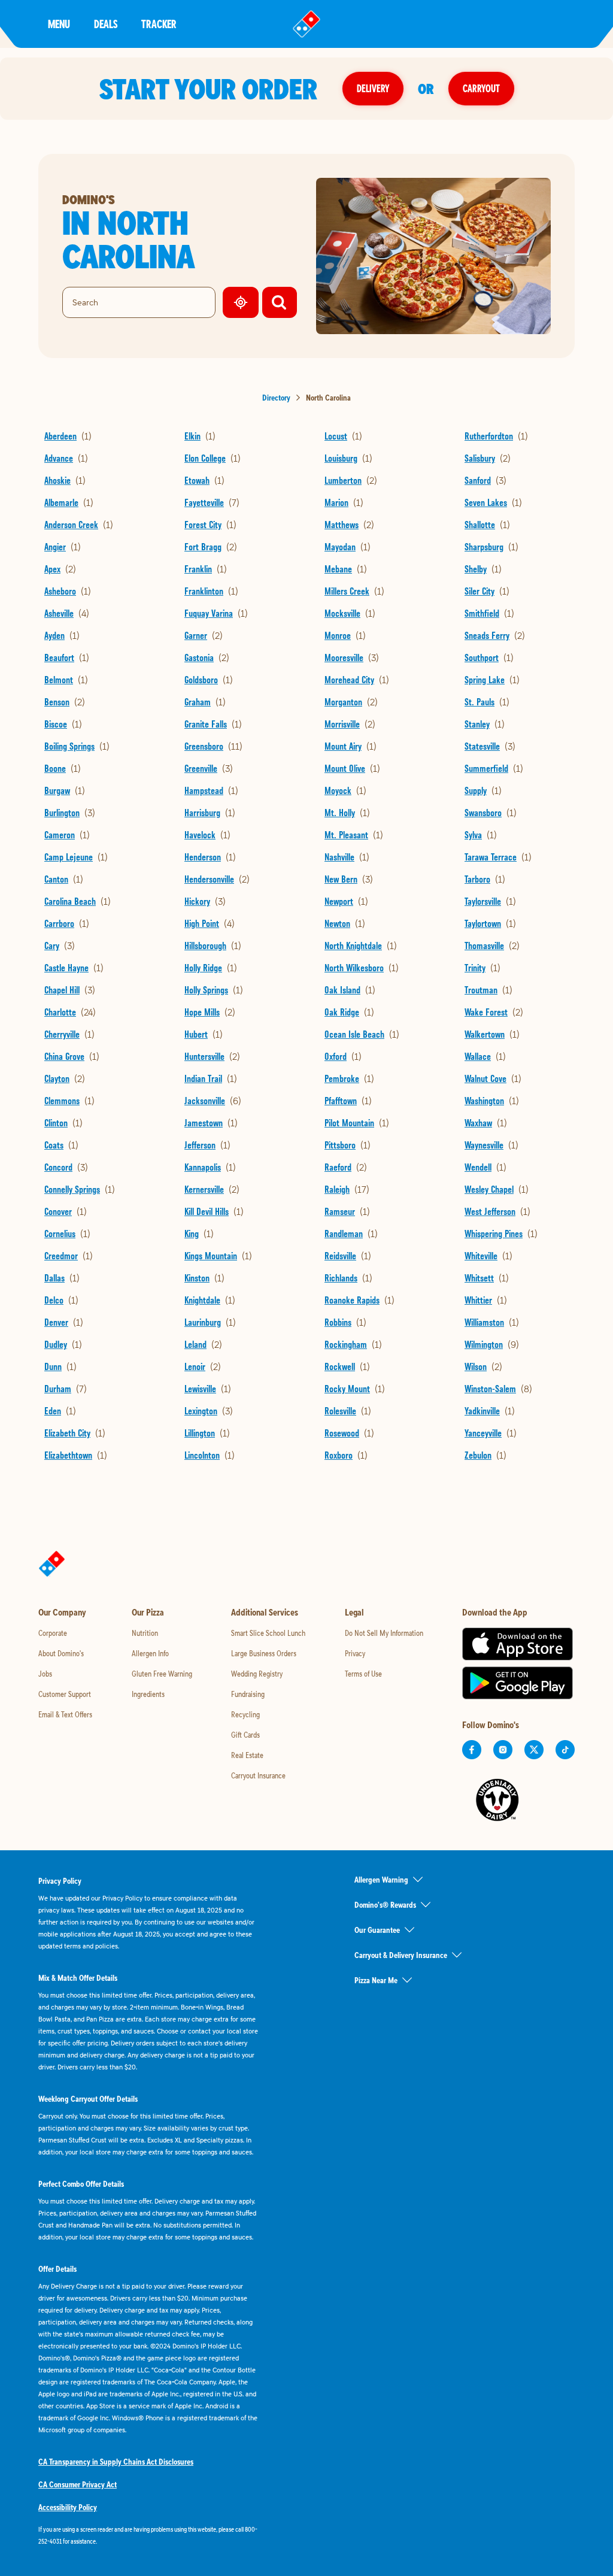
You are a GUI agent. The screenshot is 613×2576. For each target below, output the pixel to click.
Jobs (45, 1674)
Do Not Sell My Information (384, 1633)
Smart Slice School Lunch (268, 1633)
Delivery (373, 88)
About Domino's (61, 1653)
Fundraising (248, 1694)
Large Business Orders (264, 1653)
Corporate (53, 1633)
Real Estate (247, 1755)
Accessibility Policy (68, 2507)
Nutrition (145, 1633)
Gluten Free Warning (162, 1674)
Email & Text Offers (65, 1714)
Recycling (245, 1714)
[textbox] (148, 2535)
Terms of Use (363, 1674)
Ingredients (148, 1694)
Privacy (355, 1653)
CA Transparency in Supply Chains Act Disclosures (116, 2462)
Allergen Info (150, 1653)
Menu (59, 24)
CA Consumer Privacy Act (78, 2484)
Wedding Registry (257, 1674)
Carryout (481, 88)
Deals (106, 24)
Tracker (159, 24)
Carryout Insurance (258, 1775)
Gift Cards (245, 1735)
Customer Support (65, 1694)
